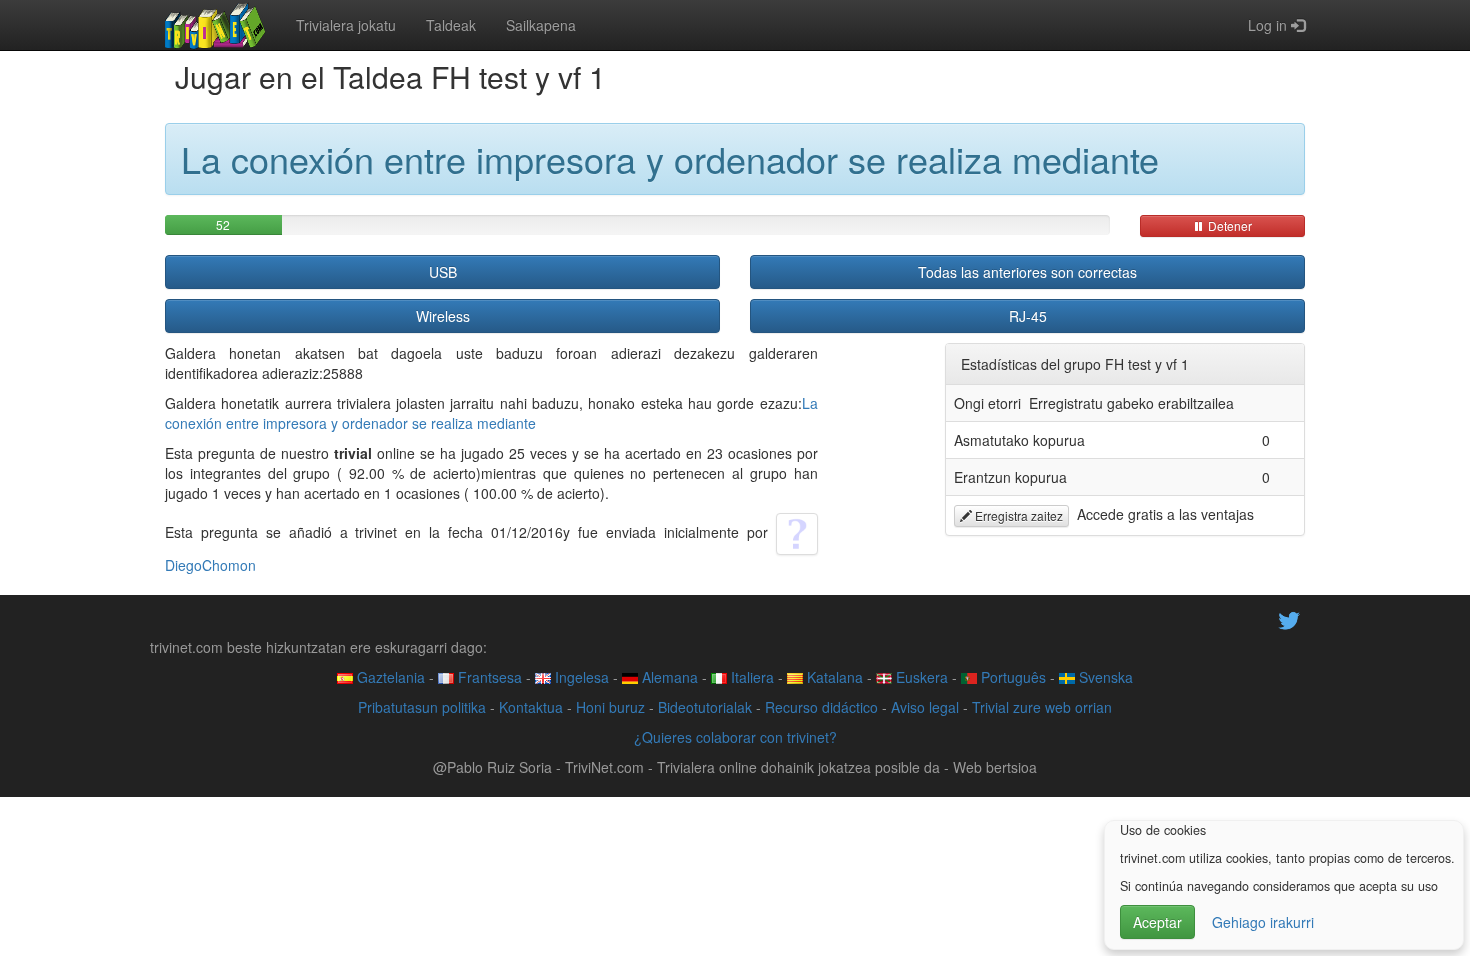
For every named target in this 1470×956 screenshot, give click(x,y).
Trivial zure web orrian (1042, 707)
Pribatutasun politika (422, 707)
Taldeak (451, 25)
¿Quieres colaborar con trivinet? (735, 737)
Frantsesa (488, 677)
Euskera (920, 677)
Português (1011, 677)
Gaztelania (389, 677)
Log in (1269, 25)
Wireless (443, 316)
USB (443, 272)
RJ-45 (1028, 316)
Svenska (1104, 677)
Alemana (668, 677)
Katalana (833, 677)
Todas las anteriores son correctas (1027, 272)
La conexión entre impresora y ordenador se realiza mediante (491, 413)
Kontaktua (531, 707)
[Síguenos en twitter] (1289, 618)
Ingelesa (580, 677)
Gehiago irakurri (1263, 922)
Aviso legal (925, 707)
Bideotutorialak (705, 707)
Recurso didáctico (821, 707)
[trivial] (215, 25)
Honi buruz (610, 707)
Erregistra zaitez (1017, 515)
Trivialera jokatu (346, 25)
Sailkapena (541, 25)
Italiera (750, 677)
